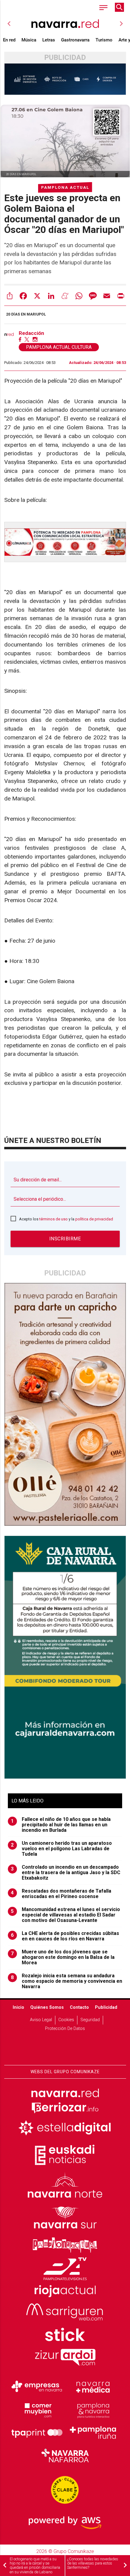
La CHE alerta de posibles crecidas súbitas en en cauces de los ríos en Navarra (65, 1936)
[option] (65, 24)
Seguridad (90, 2020)
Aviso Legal (41, 2020)
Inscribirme (65, 1239)
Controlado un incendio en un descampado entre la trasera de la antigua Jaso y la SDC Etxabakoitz (66, 1873)
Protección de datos (65, 2029)
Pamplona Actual (65, 187)
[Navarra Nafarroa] (65, 2456)
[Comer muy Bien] (37, 2410)
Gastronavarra (75, 40)
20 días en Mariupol (26, 314)
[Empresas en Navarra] (37, 2387)
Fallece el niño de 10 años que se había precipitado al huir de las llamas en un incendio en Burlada (61, 1825)
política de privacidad (94, 1219)
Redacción (31, 333)
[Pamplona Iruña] (93, 2433)
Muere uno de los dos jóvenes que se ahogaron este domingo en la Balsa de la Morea (63, 1957)
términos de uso (54, 1219)
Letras (49, 40)
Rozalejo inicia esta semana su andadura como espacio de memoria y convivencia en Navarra (67, 1981)
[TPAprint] (37, 2433)
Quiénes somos (47, 2007)
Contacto (79, 2007)
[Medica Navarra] (93, 2387)
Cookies (66, 2020)
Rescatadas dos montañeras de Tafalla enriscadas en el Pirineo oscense (61, 1894)
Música (29, 40)
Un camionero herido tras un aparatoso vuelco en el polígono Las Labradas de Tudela (61, 1849)
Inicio (18, 2007)
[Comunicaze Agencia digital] (65, 2046)
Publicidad (106, 2007)
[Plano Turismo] (93, 2410)
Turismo (104, 40)
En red (9, 40)
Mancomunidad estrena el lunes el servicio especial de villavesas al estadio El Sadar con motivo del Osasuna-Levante (65, 1915)
